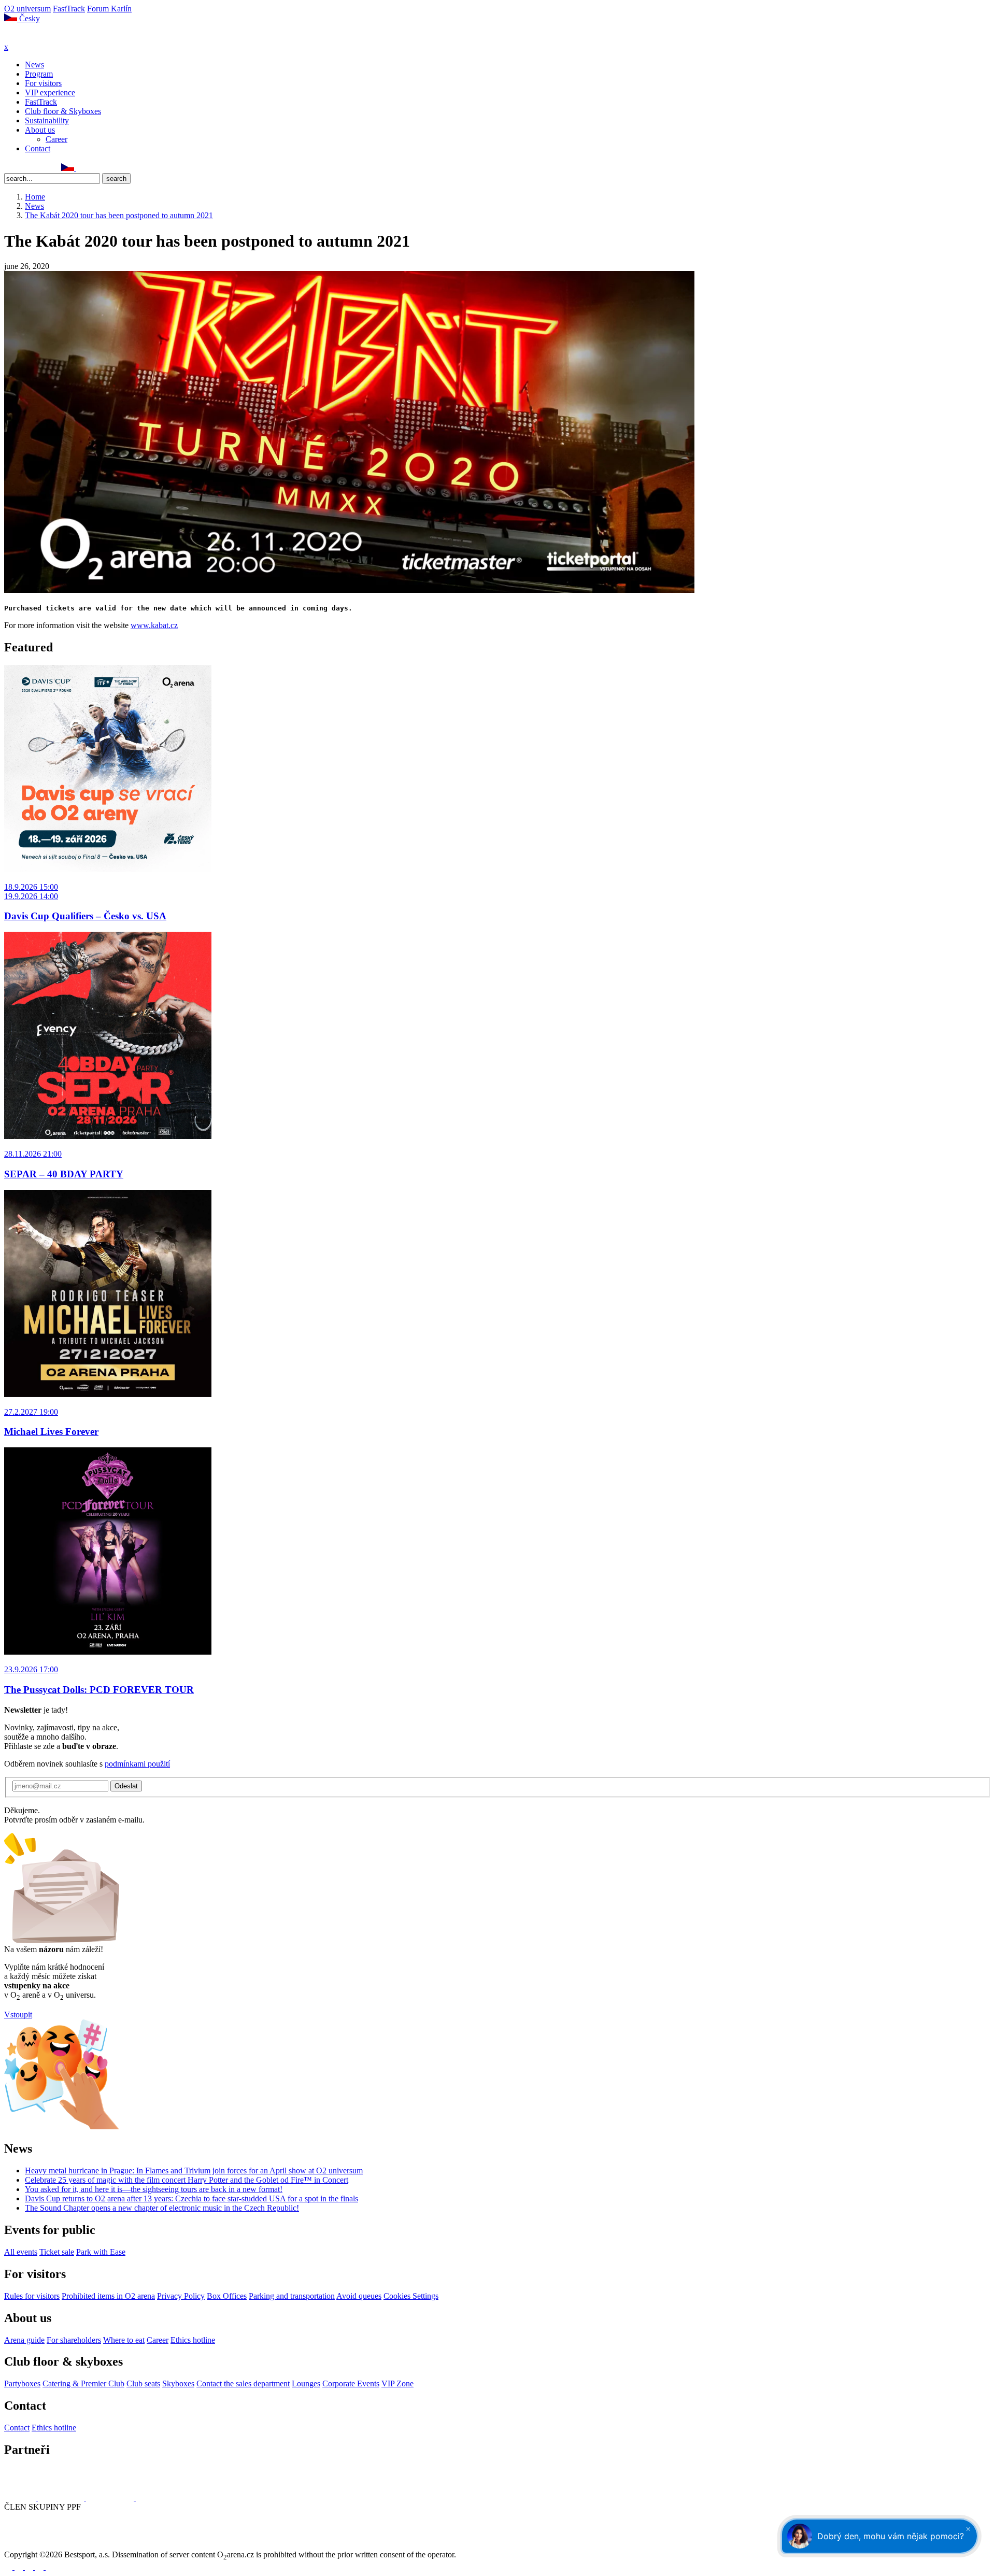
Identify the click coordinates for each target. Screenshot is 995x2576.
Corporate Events (351, 2383)
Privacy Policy (181, 2296)
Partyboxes (22, 2383)
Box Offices (227, 2296)
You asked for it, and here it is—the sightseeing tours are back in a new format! (154, 2189)
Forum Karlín (109, 9)
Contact (38, 148)
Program (39, 74)
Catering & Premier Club (83, 2383)
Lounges (306, 2383)
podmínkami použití (137, 1764)
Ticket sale (57, 2252)
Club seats (143, 2383)
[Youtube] (40, 2567)
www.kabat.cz (154, 625)
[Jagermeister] (152, 2497)
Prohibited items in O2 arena (108, 2296)
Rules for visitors (32, 2296)
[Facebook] (9, 168)
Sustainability (47, 120)
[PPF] (27, 2545)
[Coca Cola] (111, 2497)
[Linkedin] (32, 168)
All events (21, 2252)
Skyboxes (178, 2383)
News (34, 65)
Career (56, 139)
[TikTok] (54, 168)
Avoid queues (359, 2296)
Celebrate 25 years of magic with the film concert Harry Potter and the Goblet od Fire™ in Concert (187, 2180)
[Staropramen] (62, 2497)
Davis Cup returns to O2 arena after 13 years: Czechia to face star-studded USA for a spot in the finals (191, 2198)
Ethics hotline (193, 2340)
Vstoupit (18, 2015)
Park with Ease (101, 2252)
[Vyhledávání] (81, 168)
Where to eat (124, 2340)
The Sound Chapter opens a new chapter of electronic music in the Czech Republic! (162, 2208)
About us (40, 130)
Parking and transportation (292, 2296)
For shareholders (74, 2340)
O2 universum (27, 9)
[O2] (21, 2497)
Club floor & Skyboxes (63, 111)
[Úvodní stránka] (31, 38)
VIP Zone (397, 2383)
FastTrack (69, 9)
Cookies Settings (411, 2296)
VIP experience (50, 92)
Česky (29, 18)
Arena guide (24, 2340)
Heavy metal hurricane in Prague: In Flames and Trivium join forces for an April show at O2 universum (194, 2171)
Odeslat (126, 1786)
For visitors (43, 83)
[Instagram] (20, 168)
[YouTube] (43, 168)
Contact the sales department (243, 2383)
